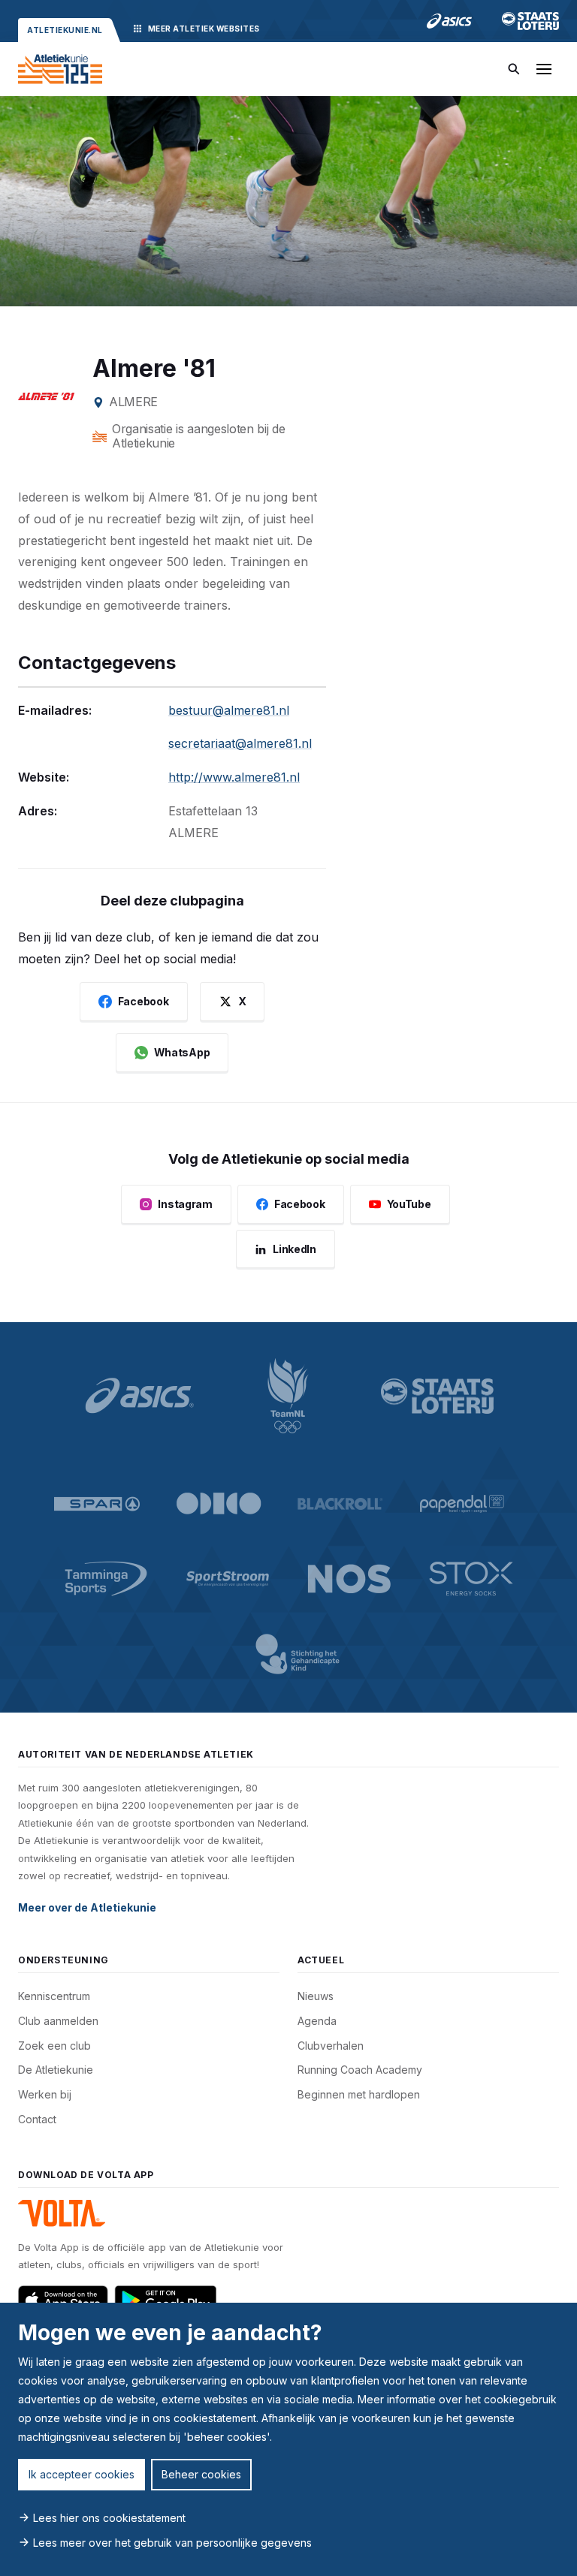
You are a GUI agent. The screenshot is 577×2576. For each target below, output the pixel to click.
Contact (37, 2119)
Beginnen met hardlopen (359, 2094)
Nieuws (316, 1996)
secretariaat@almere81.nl (240, 743)
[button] (544, 69)
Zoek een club (54, 2046)
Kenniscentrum (54, 1996)
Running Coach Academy (360, 2070)
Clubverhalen (331, 2046)
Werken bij (45, 2094)
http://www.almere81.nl (234, 777)
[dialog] (288, 2439)
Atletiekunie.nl (65, 30)
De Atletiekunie (56, 2070)
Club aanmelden (58, 2021)
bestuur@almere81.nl (229, 710)
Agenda (317, 2021)
